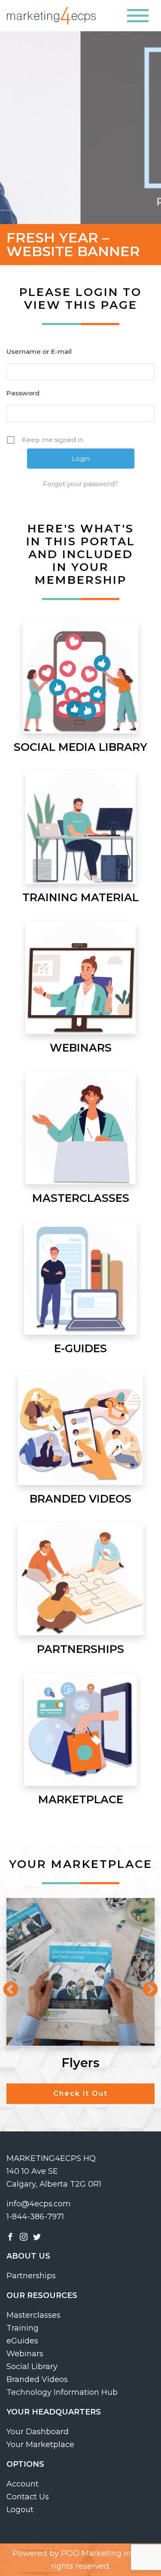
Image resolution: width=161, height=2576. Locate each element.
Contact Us (28, 2497)
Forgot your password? (80, 484)
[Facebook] (10, 2236)
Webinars (25, 2354)
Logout (20, 2510)
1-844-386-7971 (35, 2217)
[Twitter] (37, 2236)
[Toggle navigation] (138, 16)
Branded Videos (37, 2379)
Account (23, 2484)
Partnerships (31, 2276)
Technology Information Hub (62, 2392)
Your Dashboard (38, 2432)
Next (146, 1986)
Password (23, 393)
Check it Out (80, 2093)
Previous (6, 1986)
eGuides (22, 2341)
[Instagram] (24, 2236)
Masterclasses (33, 2315)
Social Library (32, 2367)
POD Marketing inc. (99, 2553)
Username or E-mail (39, 351)
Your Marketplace (40, 2445)
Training (23, 2328)
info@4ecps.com (39, 2204)
